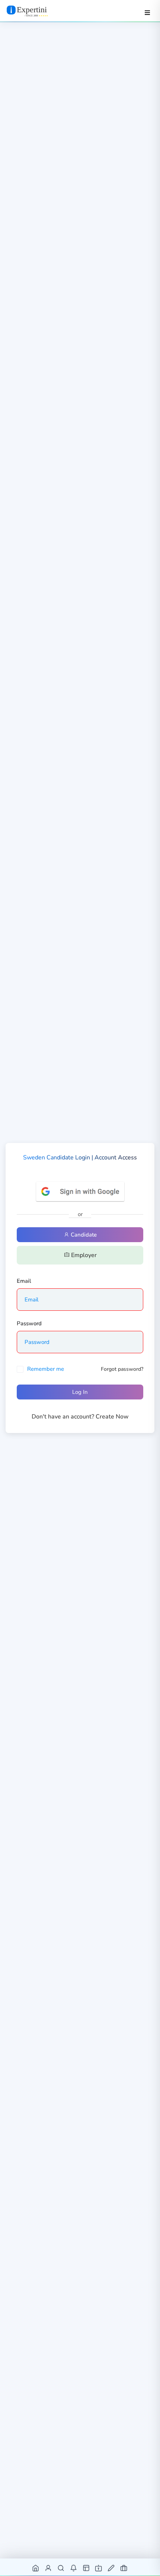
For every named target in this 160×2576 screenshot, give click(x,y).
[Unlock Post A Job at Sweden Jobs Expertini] (111, 2568)
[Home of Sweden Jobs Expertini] (36, 2568)
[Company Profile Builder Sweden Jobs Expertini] (99, 2568)
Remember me (46, 1369)
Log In (80, 1392)
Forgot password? (122, 1369)
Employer (83, 1255)
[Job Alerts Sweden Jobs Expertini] (74, 2568)
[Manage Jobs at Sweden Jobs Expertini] (124, 2568)
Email (24, 1281)
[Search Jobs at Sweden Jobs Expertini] (61, 2568)
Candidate (83, 1235)
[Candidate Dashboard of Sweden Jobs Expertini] (49, 2568)
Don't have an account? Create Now (80, 1417)
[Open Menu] (147, 13)
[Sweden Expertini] (34, 11)
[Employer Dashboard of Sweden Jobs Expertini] (87, 2568)
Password (29, 1323)
